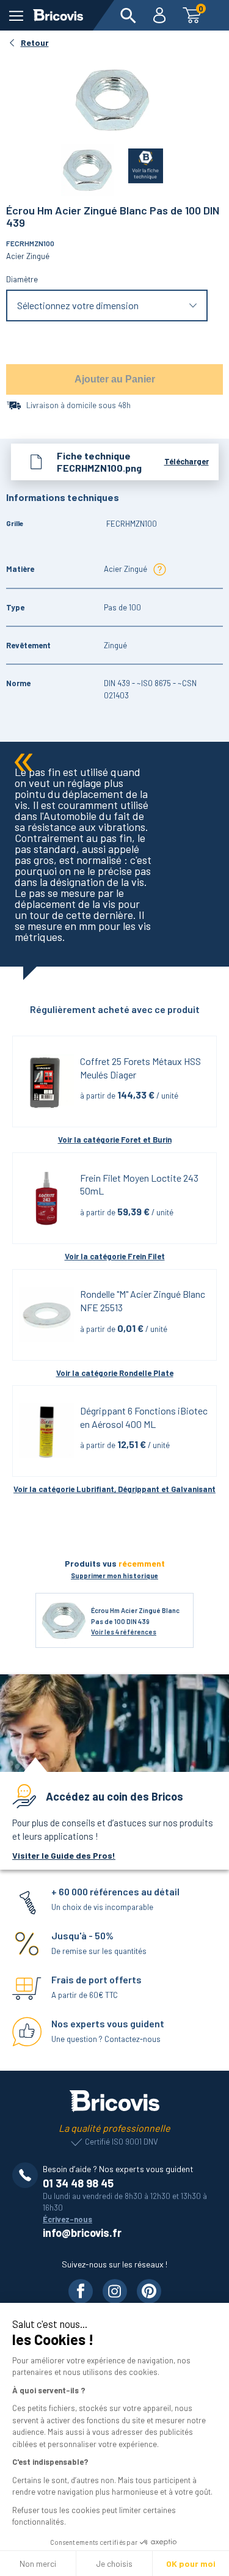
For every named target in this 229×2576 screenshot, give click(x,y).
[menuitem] (128, 15)
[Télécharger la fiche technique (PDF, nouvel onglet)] (138, 163)
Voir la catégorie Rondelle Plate (115, 1373)
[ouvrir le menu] (16, 16)
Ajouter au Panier (115, 379)
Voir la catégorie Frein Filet (115, 1256)
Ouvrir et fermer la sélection (107, 305)
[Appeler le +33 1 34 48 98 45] (27, 2175)
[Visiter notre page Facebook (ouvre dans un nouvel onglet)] (81, 2291)
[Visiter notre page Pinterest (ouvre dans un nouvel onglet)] (149, 2291)
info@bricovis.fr (82, 2233)
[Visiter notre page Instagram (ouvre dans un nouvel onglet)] (115, 2291)
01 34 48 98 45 (78, 2183)
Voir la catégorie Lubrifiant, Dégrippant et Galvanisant (114, 1489)
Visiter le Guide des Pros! (64, 1855)
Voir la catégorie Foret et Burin (115, 1140)
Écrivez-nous (67, 2219)
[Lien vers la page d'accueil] (58, 15)
